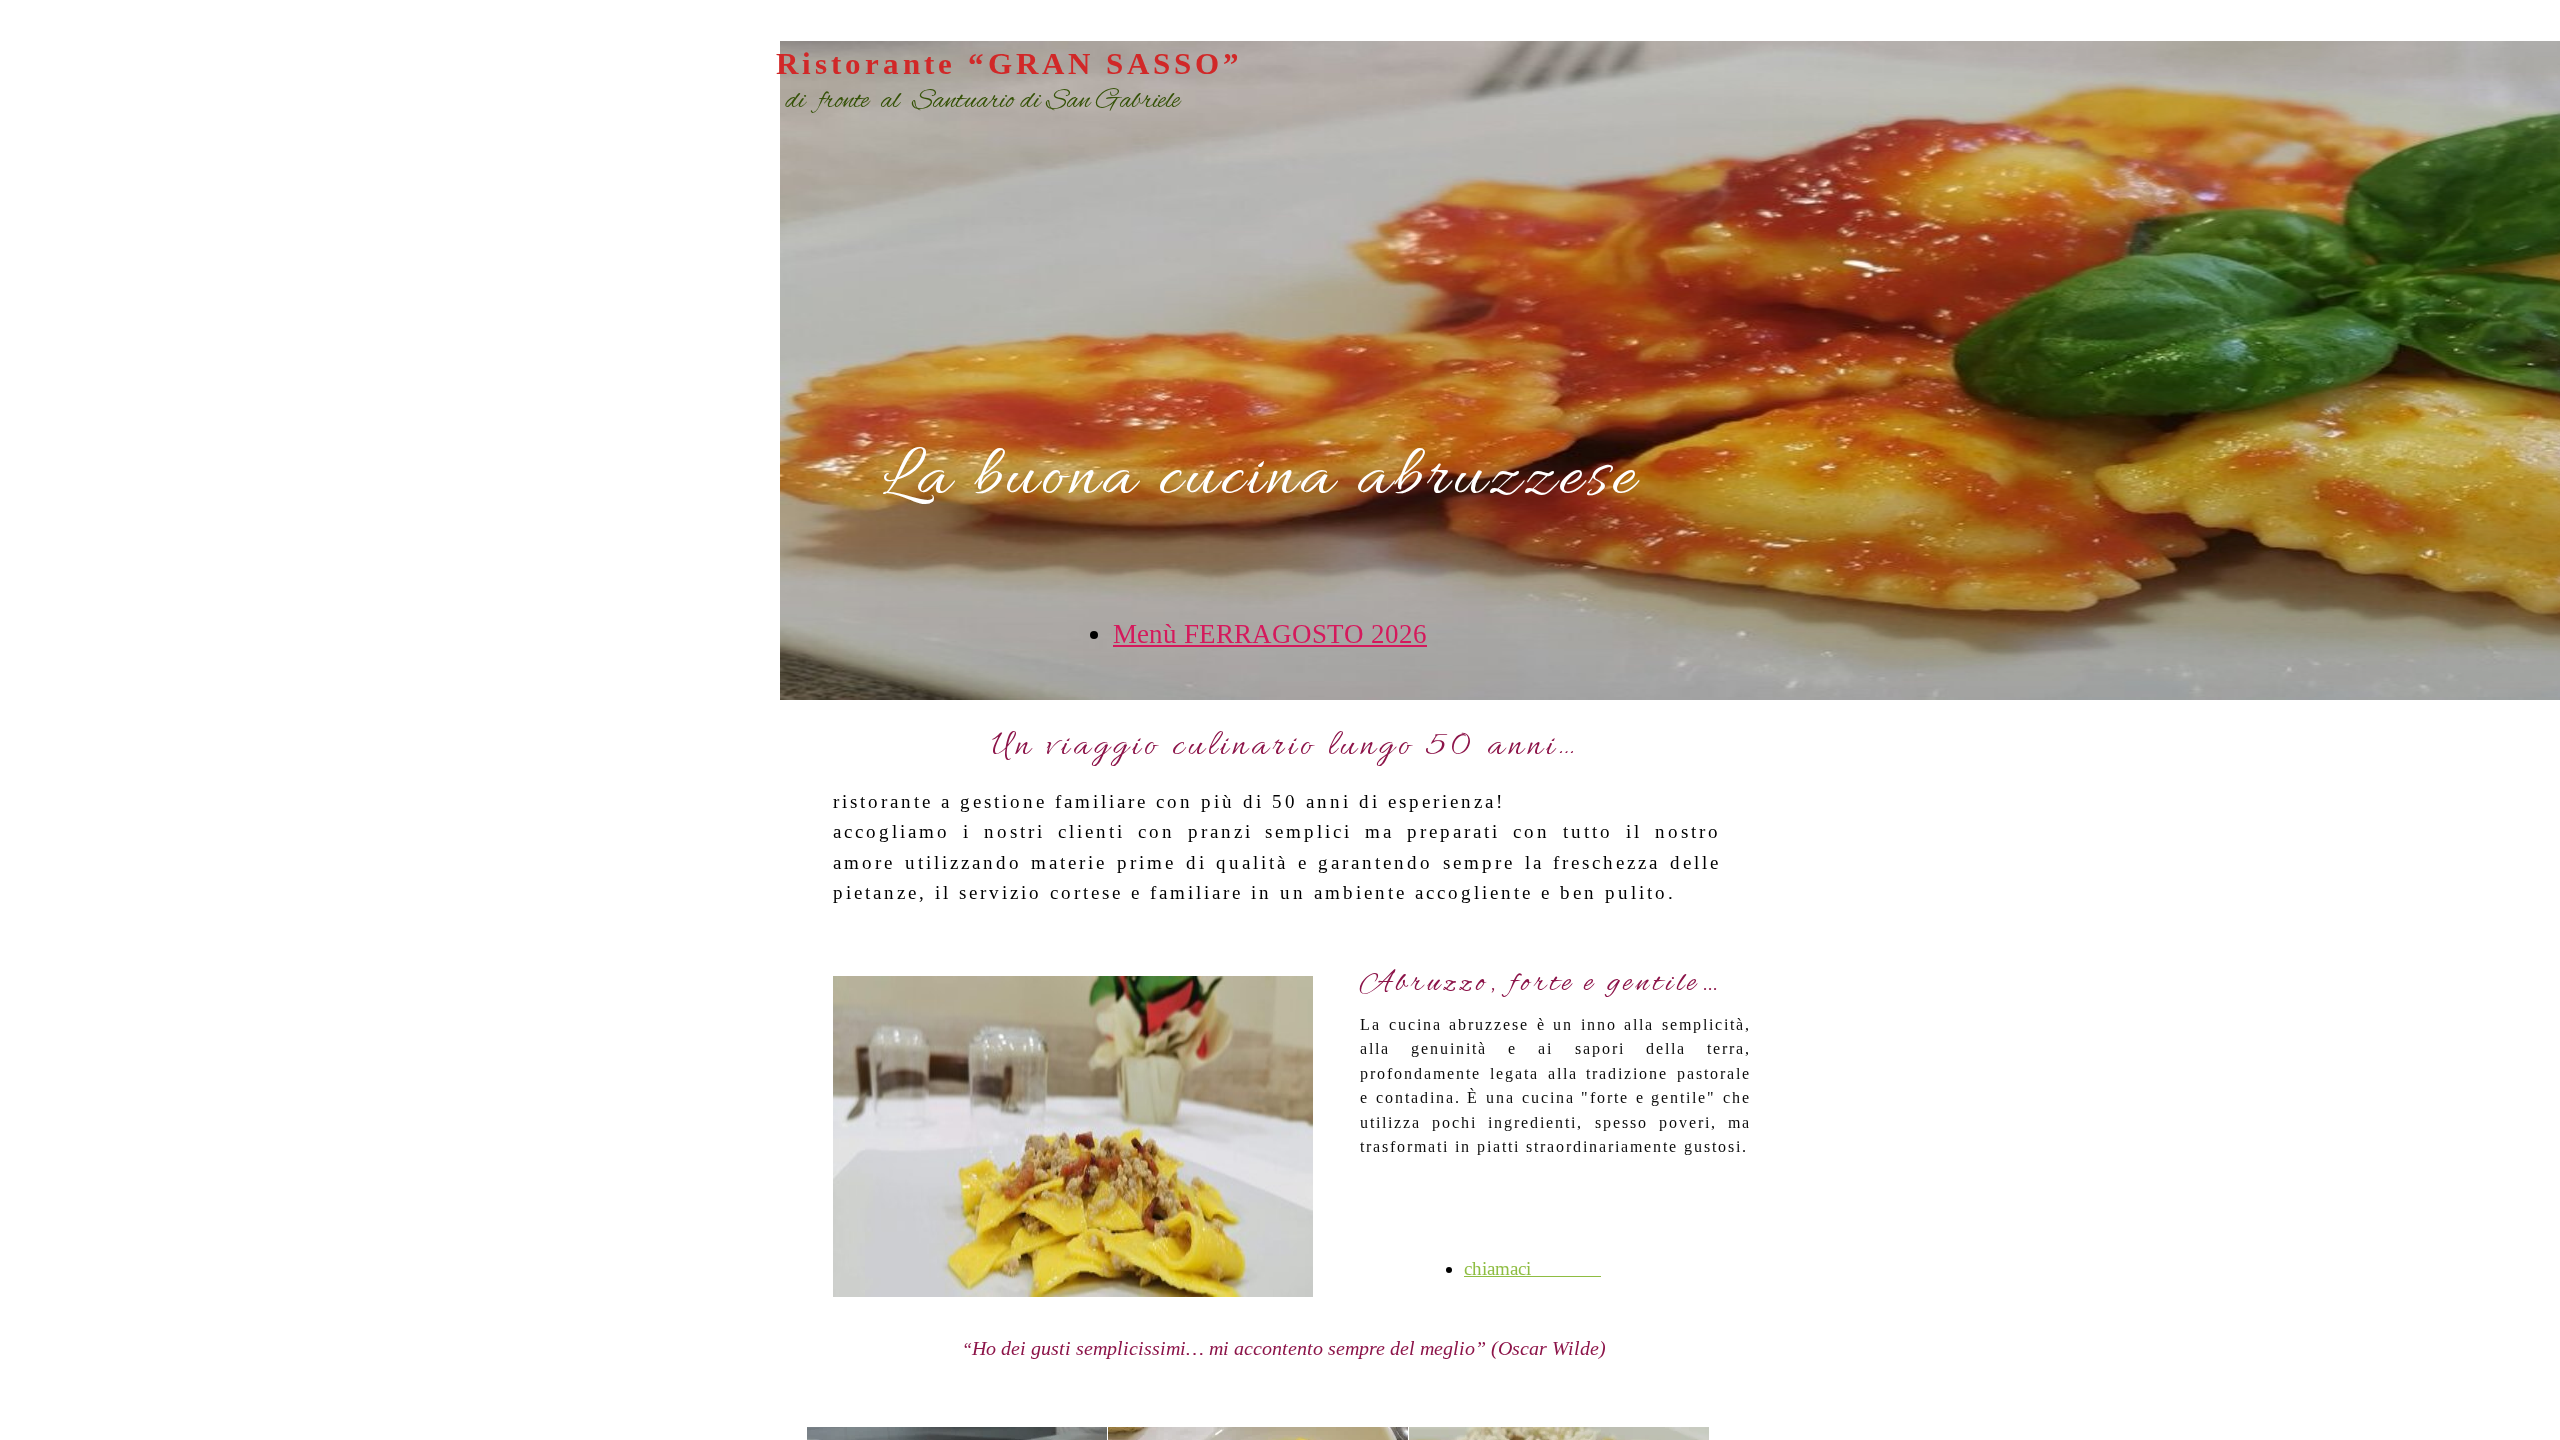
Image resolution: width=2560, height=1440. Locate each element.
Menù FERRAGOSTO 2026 (1270, 634)
